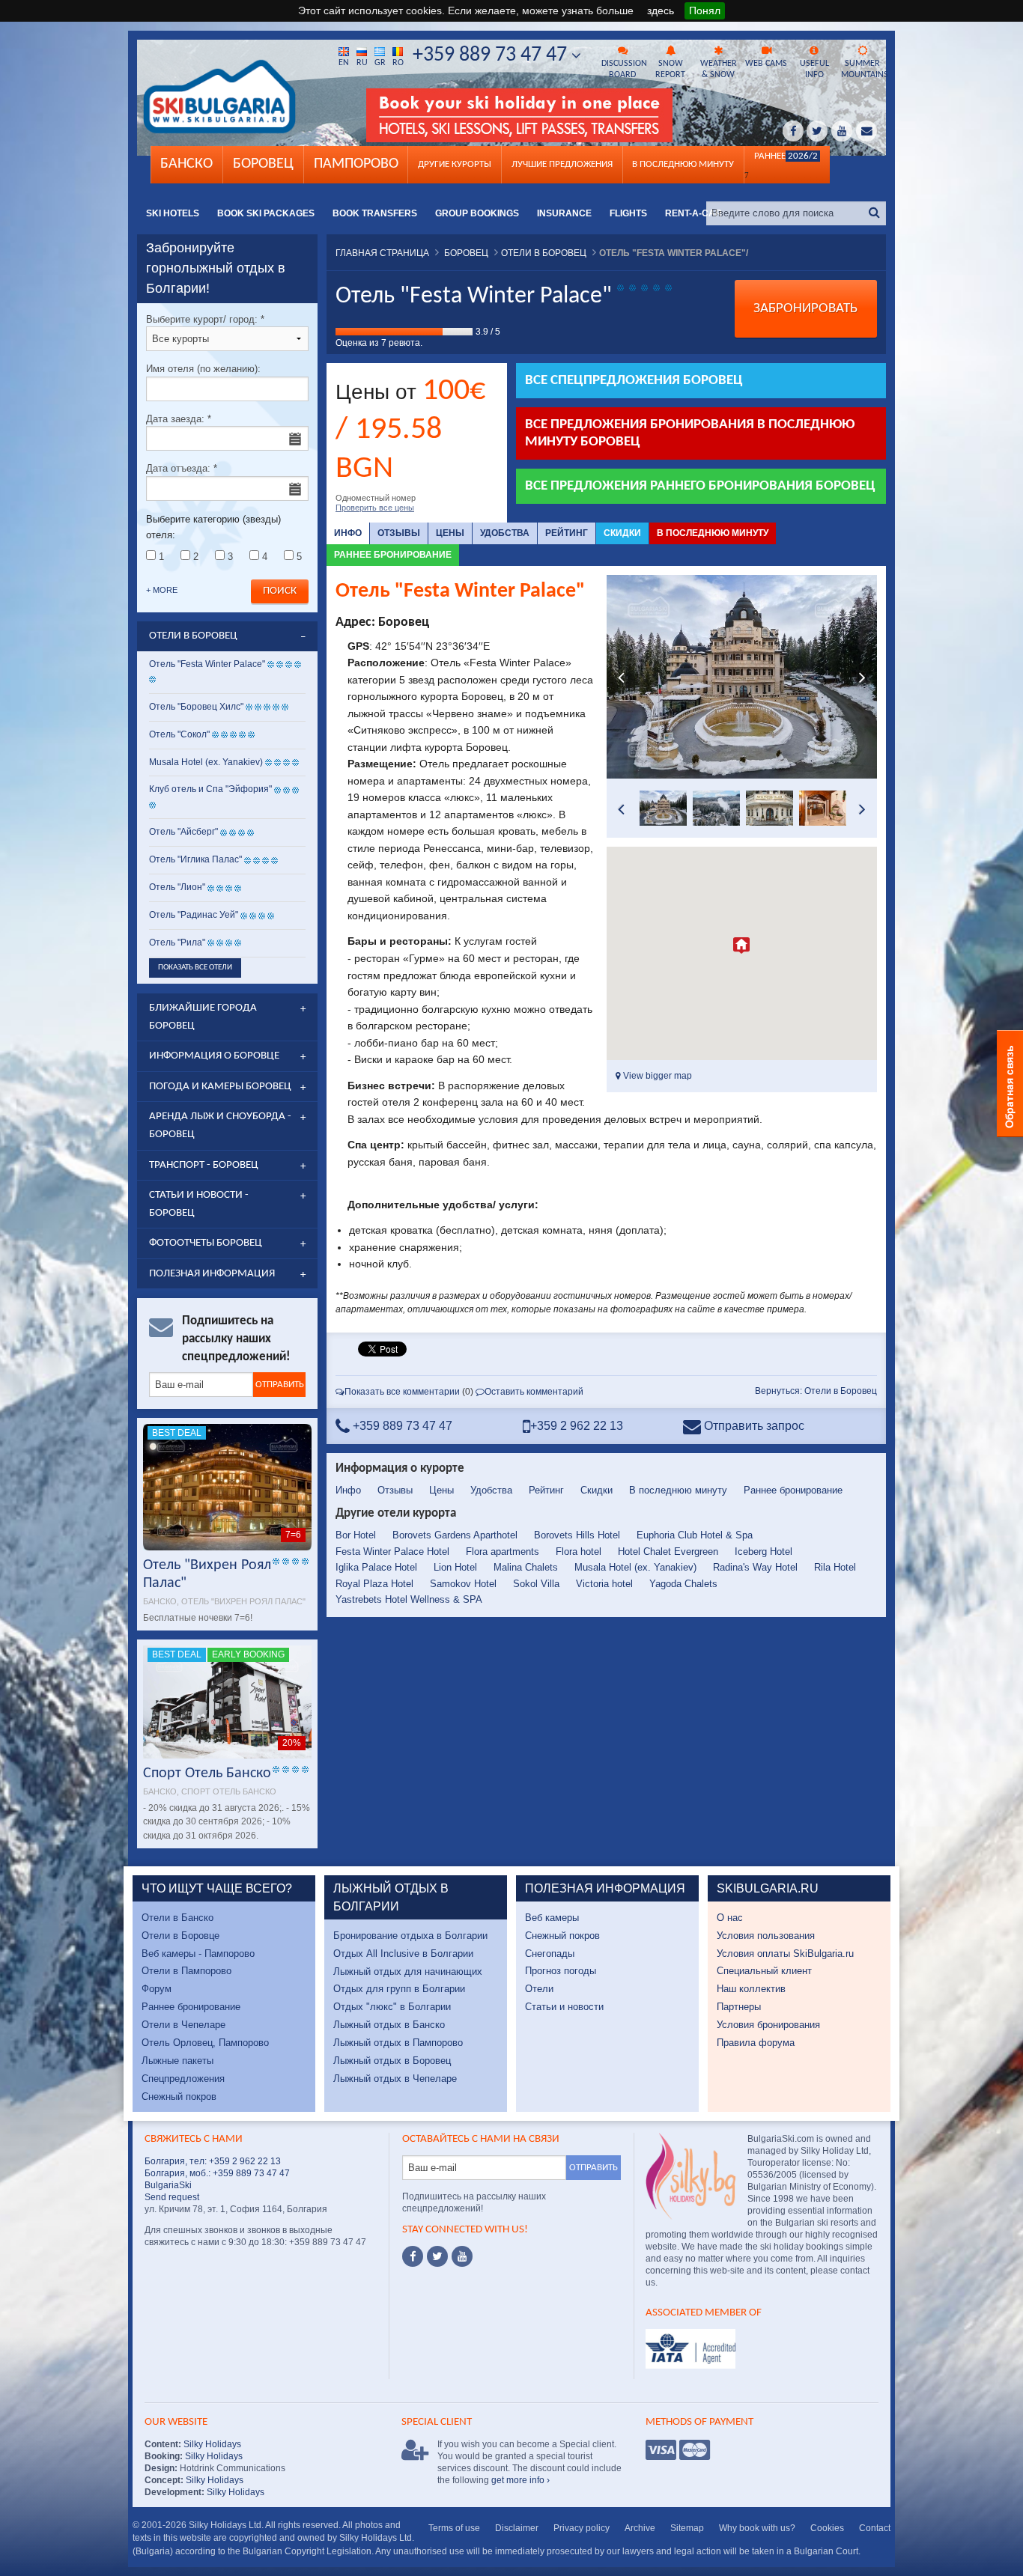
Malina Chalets (526, 1567)
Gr (380, 63)
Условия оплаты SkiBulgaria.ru (785, 1954)
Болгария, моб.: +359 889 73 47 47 (217, 2173)
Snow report (670, 69)
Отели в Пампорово (186, 1971)
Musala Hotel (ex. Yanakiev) (635, 1567)
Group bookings (477, 213)
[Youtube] (462, 2256)
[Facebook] (413, 2256)
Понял (705, 10)
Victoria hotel (604, 1584)
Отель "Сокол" (179, 734)
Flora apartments (503, 1552)
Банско (186, 164)
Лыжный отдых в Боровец (392, 2061)
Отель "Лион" (177, 887)
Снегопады (550, 1954)
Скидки (622, 533)
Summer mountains (863, 69)
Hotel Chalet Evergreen (668, 1552)
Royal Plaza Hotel (374, 1584)
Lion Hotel (455, 1567)
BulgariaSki (168, 2185)
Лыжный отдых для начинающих (408, 1971)
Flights (628, 213)
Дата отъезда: (182, 468)
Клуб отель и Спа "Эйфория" (210, 789)
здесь (661, 10)
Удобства (505, 533)
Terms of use (454, 2528)
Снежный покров (179, 2097)
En (344, 63)
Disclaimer (517, 2528)
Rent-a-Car (693, 213)
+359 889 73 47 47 (492, 55)
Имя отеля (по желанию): (203, 369)
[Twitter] (437, 2256)
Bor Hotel (356, 1535)
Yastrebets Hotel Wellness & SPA (409, 1599)
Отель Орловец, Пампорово (205, 2043)
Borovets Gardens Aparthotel (455, 1535)
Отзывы (399, 533)
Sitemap (687, 2528)
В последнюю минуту (713, 533)
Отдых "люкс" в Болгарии (392, 2007)
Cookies (827, 2528)
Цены (450, 533)
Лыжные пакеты (177, 2061)
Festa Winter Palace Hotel (392, 1552)
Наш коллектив (751, 1989)
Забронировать (805, 309)
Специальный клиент (764, 1971)
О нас (730, 1918)
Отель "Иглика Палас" (195, 859)
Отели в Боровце (180, 1936)
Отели (539, 1989)
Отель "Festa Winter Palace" (207, 664)
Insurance (564, 213)
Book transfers (375, 213)
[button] (741, 946)
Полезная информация (212, 1274)
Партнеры (739, 2007)
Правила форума (756, 2043)
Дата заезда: (179, 419)
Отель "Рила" (177, 943)
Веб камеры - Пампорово (198, 1954)
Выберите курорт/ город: (205, 319)
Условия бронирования (768, 2025)
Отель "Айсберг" (183, 832)
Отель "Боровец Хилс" (196, 707)
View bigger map (656, 1076)
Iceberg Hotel (764, 1552)
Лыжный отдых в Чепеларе (395, 2079)
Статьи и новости (564, 2007)
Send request (172, 2197)
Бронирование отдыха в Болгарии (410, 1936)
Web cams (766, 64)
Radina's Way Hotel (755, 1567)
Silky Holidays (211, 2444)
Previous (622, 677)
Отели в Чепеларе (183, 2025)
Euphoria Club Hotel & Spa (695, 1535)
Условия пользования (766, 1936)
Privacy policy (582, 2528)
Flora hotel (579, 1552)
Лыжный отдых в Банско (389, 2025)
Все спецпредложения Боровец (634, 381)
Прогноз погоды (561, 1971)
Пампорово (356, 164)
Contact (875, 2528)
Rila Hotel (835, 1567)
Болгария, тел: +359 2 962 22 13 (213, 2161)
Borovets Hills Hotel (577, 1535)
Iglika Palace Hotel (376, 1567)
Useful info (814, 69)
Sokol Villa (536, 1584)
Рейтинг (567, 533)
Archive (640, 2528)
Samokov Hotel (463, 1584)
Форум (157, 1989)
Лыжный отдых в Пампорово (398, 2043)
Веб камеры (552, 1918)
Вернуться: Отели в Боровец (816, 1391)
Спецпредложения (183, 2079)
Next (862, 677)
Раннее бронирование (393, 555)
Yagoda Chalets (683, 1584)
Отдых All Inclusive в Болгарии (403, 1954)
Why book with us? (757, 2528)
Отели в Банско (177, 1918)
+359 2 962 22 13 (577, 1426)
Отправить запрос (753, 1426)
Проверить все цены (375, 508)
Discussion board (624, 69)
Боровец (263, 164)
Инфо (348, 533)
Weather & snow (719, 69)
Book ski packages (266, 213)
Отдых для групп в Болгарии (399, 1989)
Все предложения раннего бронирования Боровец (700, 486)
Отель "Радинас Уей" (195, 915)
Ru (362, 63)
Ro (398, 63)
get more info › (520, 2480)
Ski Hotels (173, 213)
